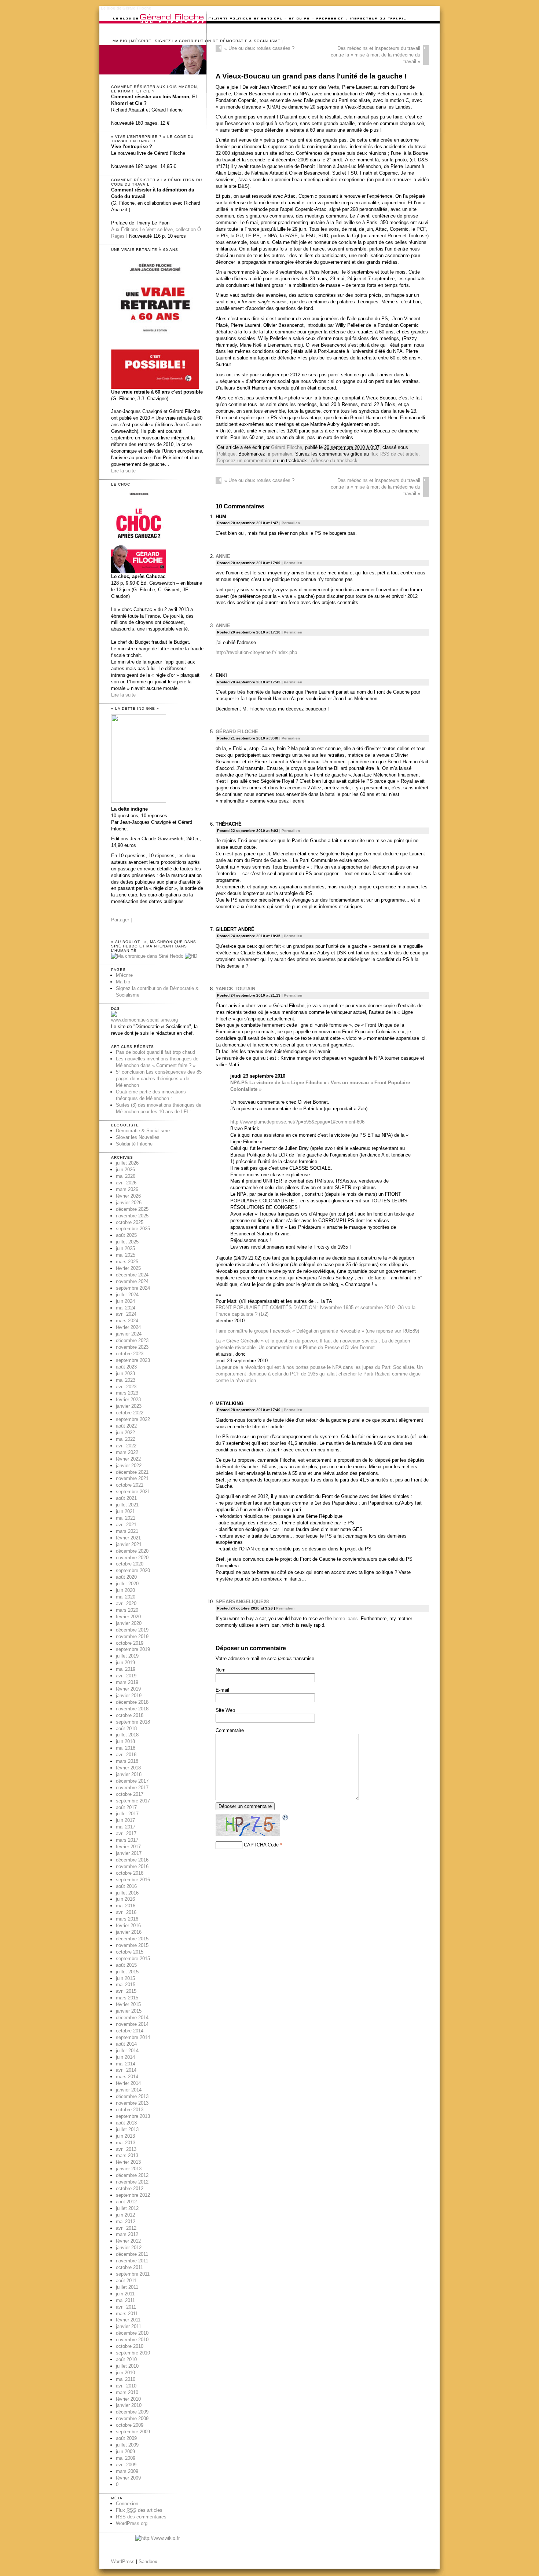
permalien (282, 454)
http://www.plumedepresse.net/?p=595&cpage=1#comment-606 (297, 1122)
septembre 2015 (133, 1959)
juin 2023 (125, 1373)
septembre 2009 (133, 2432)
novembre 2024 (132, 1281)
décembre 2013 (132, 2096)
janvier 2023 (129, 1406)
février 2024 (128, 1327)
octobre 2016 (130, 1873)
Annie (223, 556)
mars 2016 (127, 1919)
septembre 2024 (133, 1288)
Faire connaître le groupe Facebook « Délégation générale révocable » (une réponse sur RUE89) (317, 1331)
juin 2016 (125, 1899)
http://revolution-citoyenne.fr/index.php (256, 652)
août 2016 (126, 1886)
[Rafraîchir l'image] (286, 1818)
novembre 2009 (132, 2418)
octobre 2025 (130, 1222)
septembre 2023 (133, 1360)
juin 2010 (125, 2373)
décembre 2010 (132, 2333)
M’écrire (141, 41)
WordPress (123, 2562)
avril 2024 (126, 1314)
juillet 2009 (127, 2445)
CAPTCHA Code (261, 1845)
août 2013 (126, 2123)
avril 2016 (126, 1912)
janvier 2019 (129, 1696)
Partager (120, 920)
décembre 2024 (132, 1275)
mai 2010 (126, 2379)
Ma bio (120, 41)
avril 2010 (126, 2386)
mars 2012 (127, 2234)
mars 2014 (127, 2077)
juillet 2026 (127, 1163)
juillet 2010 (127, 2366)
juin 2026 (125, 1170)
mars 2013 (127, 2155)
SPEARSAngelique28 (242, 1602)
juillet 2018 (127, 1735)
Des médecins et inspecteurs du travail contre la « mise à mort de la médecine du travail (375, 55)
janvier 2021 (129, 1544)
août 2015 (126, 1965)
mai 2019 (126, 1669)
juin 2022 (125, 1433)
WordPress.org (132, 2523)
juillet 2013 (127, 2129)
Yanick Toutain (235, 989)
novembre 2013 (132, 2103)
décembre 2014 (132, 2018)
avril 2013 (126, 2149)
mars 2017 (127, 1840)
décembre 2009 (132, 2412)
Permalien (291, 523)
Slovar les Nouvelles (138, 1137)
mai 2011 (125, 2300)
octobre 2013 (130, 2110)
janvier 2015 (129, 2011)
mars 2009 (127, 2471)
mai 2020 (126, 1597)
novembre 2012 (132, 2182)
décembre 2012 (132, 2175)
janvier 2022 (129, 1466)
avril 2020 (126, 1603)
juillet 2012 (127, 2208)
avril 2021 (126, 1525)
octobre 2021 (130, 1485)
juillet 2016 (127, 1893)
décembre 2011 (132, 2254)
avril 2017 (126, 1833)
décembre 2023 (132, 1340)
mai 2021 (126, 1518)
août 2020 (126, 1577)
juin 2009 (125, 2451)
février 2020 (128, 1617)
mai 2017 (126, 1827)
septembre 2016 (133, 1880)
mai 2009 (126, 2458)
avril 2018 (126, 1755)
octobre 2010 (130, 2346)
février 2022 (128, 1459)
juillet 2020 (127, 1584)
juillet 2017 (127, 1814)
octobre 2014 (130, 2031)
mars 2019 (127, 1682)
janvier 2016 (129, 1932)
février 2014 (128, 2083)
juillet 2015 (127, 1972)
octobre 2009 (130, 2425)
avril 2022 (126, 1446)
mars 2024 (127, 1321)
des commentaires (141, 2517)
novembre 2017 (132, 1788)
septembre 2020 (133, 1570)
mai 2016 (126, 1906)
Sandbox (148, 2562)
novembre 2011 (132, 2261)
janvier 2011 (129, 2326)
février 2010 (128, 2399)
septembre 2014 (133, 2037)
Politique (226, 454)
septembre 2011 (133, 2274)
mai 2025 (126, 1255)
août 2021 (126, 1498)
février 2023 (128, 1400)
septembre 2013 (133, 2116)
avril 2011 (126, 2307)
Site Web (225, 1710)
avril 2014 (126, 2070)
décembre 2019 (132, 1630)
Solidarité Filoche (134, 1144)
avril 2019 (126, 1676)
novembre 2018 (132, 1709)
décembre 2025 (132, 1209)
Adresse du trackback (334, 461)
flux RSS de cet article (394, 454)
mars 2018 (127, 1761)
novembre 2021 (132, 1478)
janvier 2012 (129, 2248)
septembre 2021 (133, 1492)
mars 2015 (127, 1998)
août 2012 (126, 2202)
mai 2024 (126, 1308)
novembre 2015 (132, 1945)
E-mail (222, 1690)
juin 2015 (125, 1978)
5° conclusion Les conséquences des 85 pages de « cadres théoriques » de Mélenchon (159, 1079)
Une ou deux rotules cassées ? (259, 48)
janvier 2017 (129, 1853)
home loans (346, 1618)
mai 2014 (126, 2064)
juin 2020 (125, 1590)
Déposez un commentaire (244, 461)
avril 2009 (126, 2465)
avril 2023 (126, 1387)
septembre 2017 (133, 1801)
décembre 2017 (132, 1781)
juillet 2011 (127, 2287)
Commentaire (230, 1730)
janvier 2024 (129, 1334)
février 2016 (128, 1925)
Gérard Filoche (287, 447)
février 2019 (128, 1689)
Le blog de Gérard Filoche (126, 8)
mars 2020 (127, 1610)
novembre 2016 (132, 1866)
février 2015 (128, 2004)
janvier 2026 (129, 1203)
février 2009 (128, 2478)
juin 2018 (125, 1741)
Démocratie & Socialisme (143, 1131)
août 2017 (126, 1807)
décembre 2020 (132, 1551)
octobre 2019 (130, 1643)
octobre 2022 (130, 1413)
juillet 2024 (127, 1295)
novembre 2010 (132, 2340)
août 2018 (126, 1729)
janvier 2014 (129, 2090)
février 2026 (128, 1196)
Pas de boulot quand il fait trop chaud (155, 1052)
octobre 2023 (130, 1354)
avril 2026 (126, 1183)
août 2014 (126, 2044)
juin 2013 (125, 2136)
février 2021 (128, 1538)
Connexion (127, 2504)
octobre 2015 (130, 1952)
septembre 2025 (133, 1229)
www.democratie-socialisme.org (144, 1020)
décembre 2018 (132, 1702)
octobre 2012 (130, 2188)
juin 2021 (125, 1511)
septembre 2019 (133, 1649)
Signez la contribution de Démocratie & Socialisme (218, 41)
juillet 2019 (127, 1656)
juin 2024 (125, 1301)
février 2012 (128, 2241)
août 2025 (126, 1235)
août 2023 (126, 1367)
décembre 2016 (132, 1860)
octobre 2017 (130, 1794)
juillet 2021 (127, 1505)
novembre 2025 (132, 1216)
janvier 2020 (129, 1623)
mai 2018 (126, 1748)
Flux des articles (139, 2510)
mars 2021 (127, 1531)
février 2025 (128, 1268)
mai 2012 (126, 2221)
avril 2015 (126, 1991)
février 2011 (128, 2320)
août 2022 (126, 1426)
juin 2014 (125, 2057)
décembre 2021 (132, 1472)
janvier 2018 (129, 1774)
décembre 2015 (132, 1939)
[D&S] (114, 1015)
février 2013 (128, 2162)
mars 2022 (127, 1452)
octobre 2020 (130, 1564)
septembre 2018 (133, 1722)
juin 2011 (125, 2294)
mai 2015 (126, 1985)
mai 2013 (126, 2143)
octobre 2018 (130, 1715)
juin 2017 (125, 1820)
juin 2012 (125, 2215)
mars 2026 (127, 1189)
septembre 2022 (133, 1419)
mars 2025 (127, 1262)
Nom (221, 1670)
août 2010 (126, 2359)
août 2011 (126, 2281)
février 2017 (128, 1847)
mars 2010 (127, 2392)
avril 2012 (126, 2228)
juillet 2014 (127, 2051)
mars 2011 (127, 2314)
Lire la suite (123, 471)
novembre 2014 (132, 2024)
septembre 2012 (133, 2195)
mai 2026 (126, 1176)
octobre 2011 (129, 2267)
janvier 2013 (129, 2169)
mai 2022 (126, 1439)
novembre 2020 (132, 1558)
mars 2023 (127, 1393)
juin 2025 (125, 1248)
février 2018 (128, 1768)
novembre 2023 (132, 1347)
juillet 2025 (127, 1242)
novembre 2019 (132, 1636)
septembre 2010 (133, 2353)
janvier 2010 (129, 2405)
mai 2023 (126, 1380)
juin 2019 (125, 1662)
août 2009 (126, 2438)
